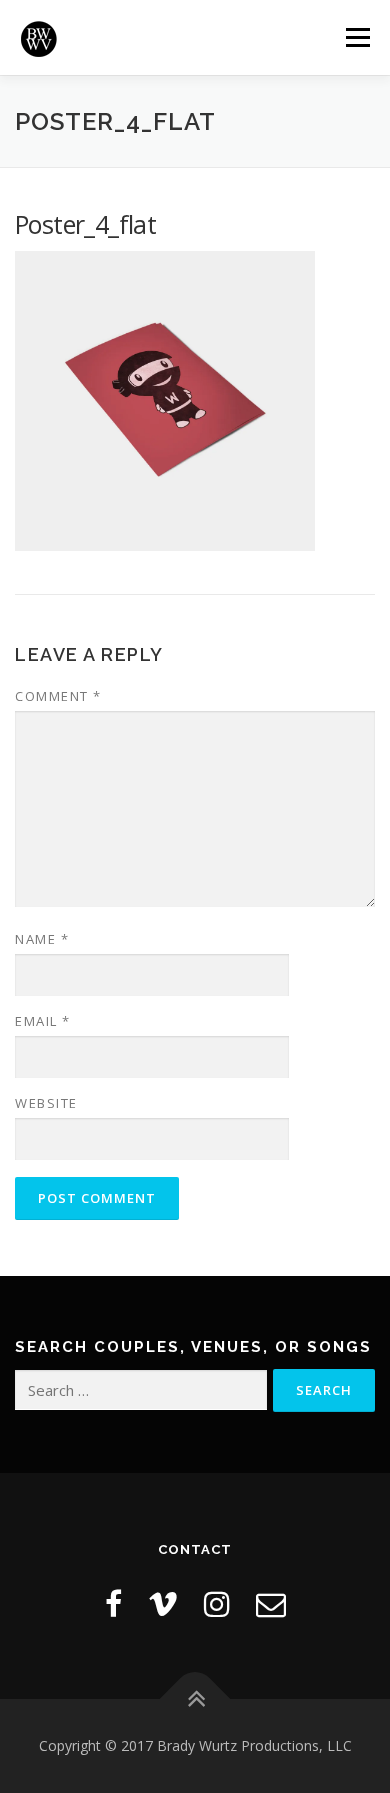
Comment (58, 696)
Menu (356, 37)
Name (42, 939)
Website (46, 1103)
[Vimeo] (163, 1603)
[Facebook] (113, 1603)
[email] (271, 1603)
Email (43, 1021)
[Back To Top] (195, 1698)
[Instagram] (217, 1603)
